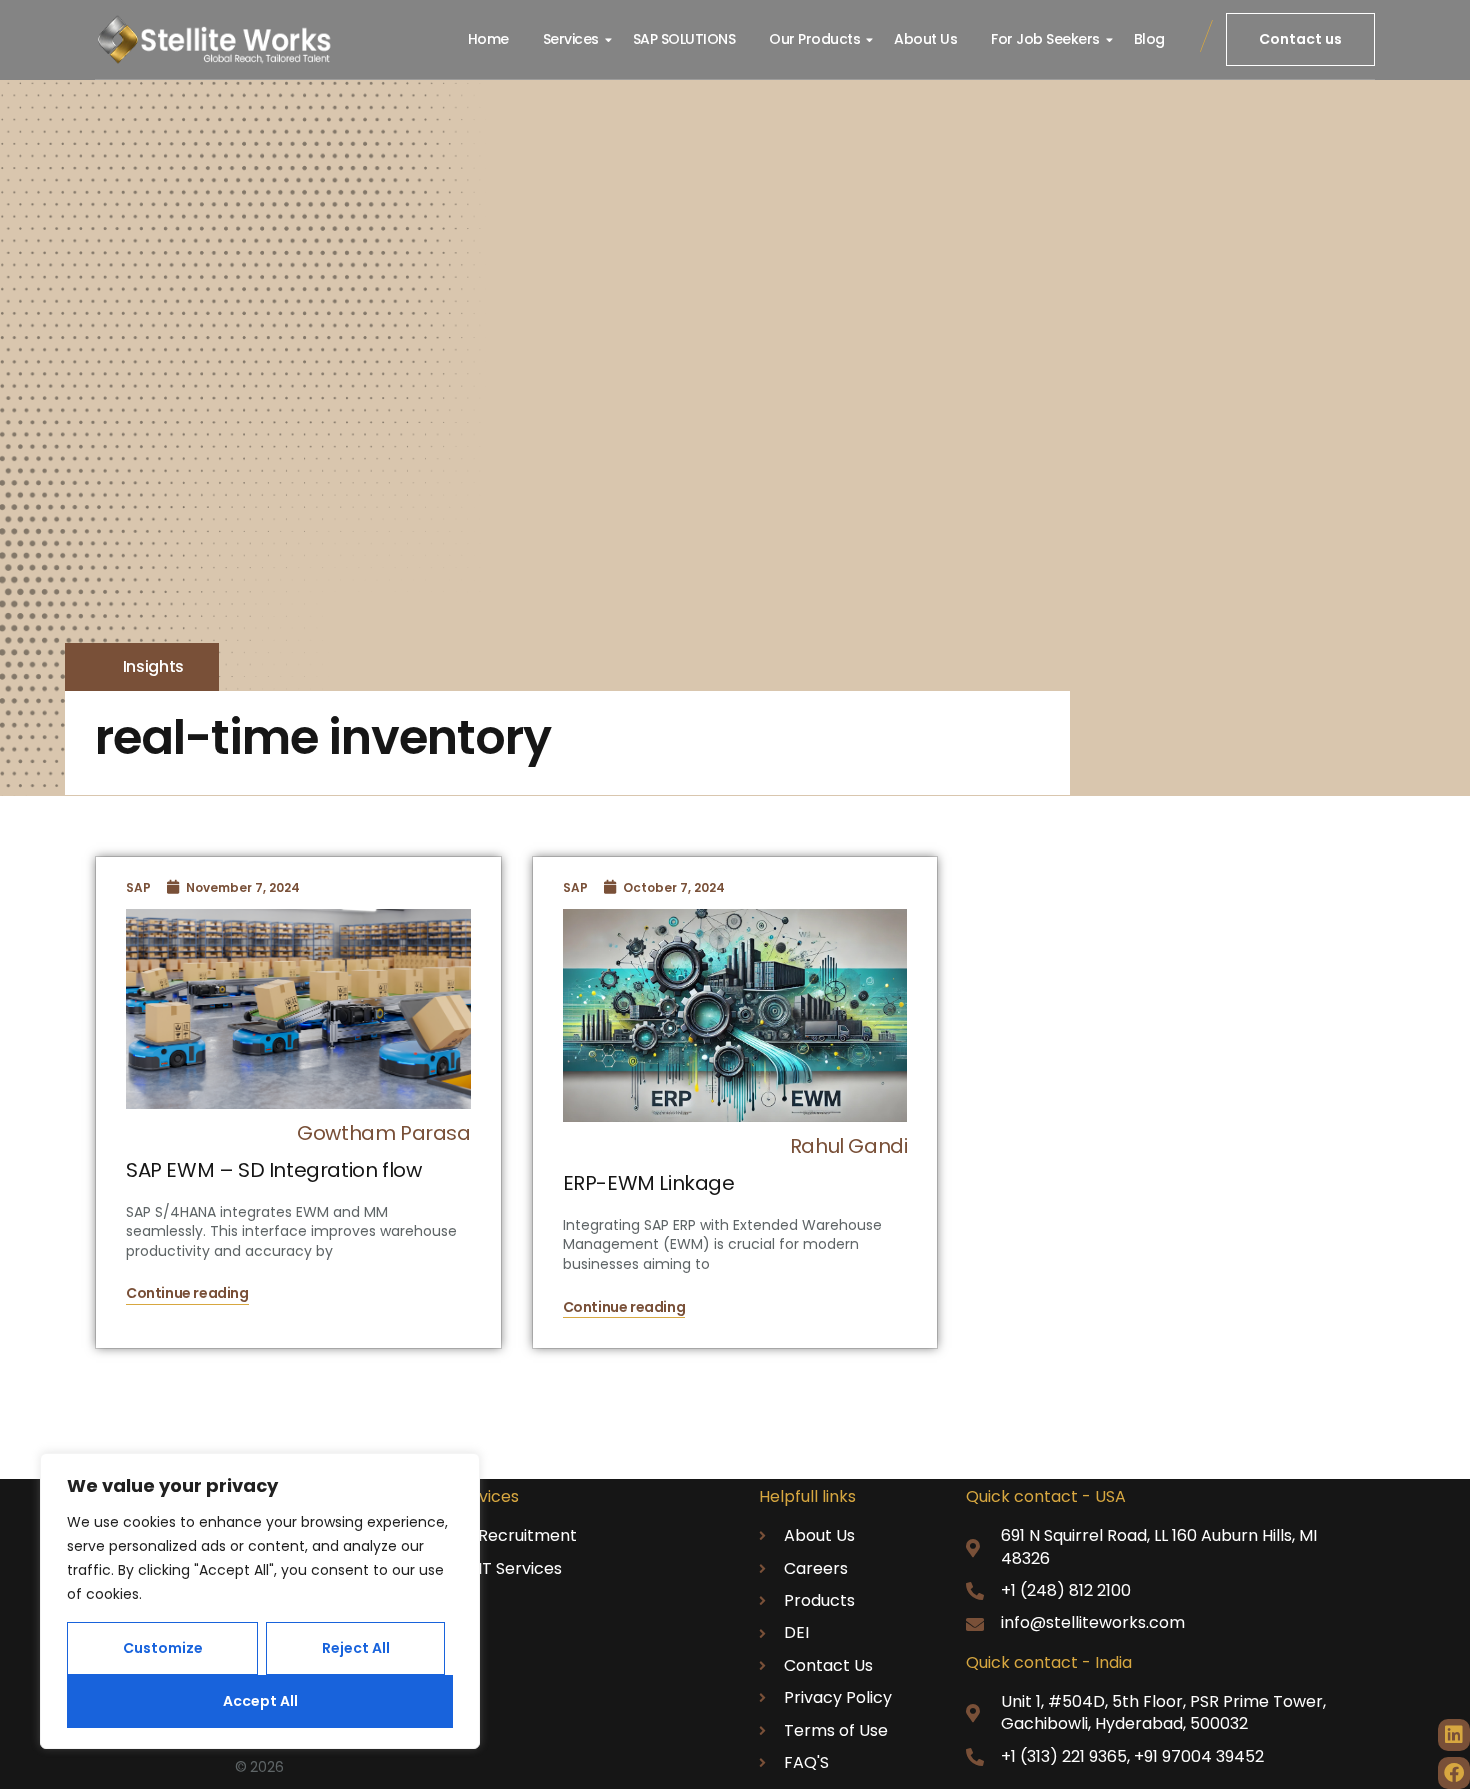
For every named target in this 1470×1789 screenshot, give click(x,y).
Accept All (260, 1701)
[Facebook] (1454, 1773)
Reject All (356, 1648)
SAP (138, 887)
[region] (260, 1601)
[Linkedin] (1454, 1735)
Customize (163, 1648)
